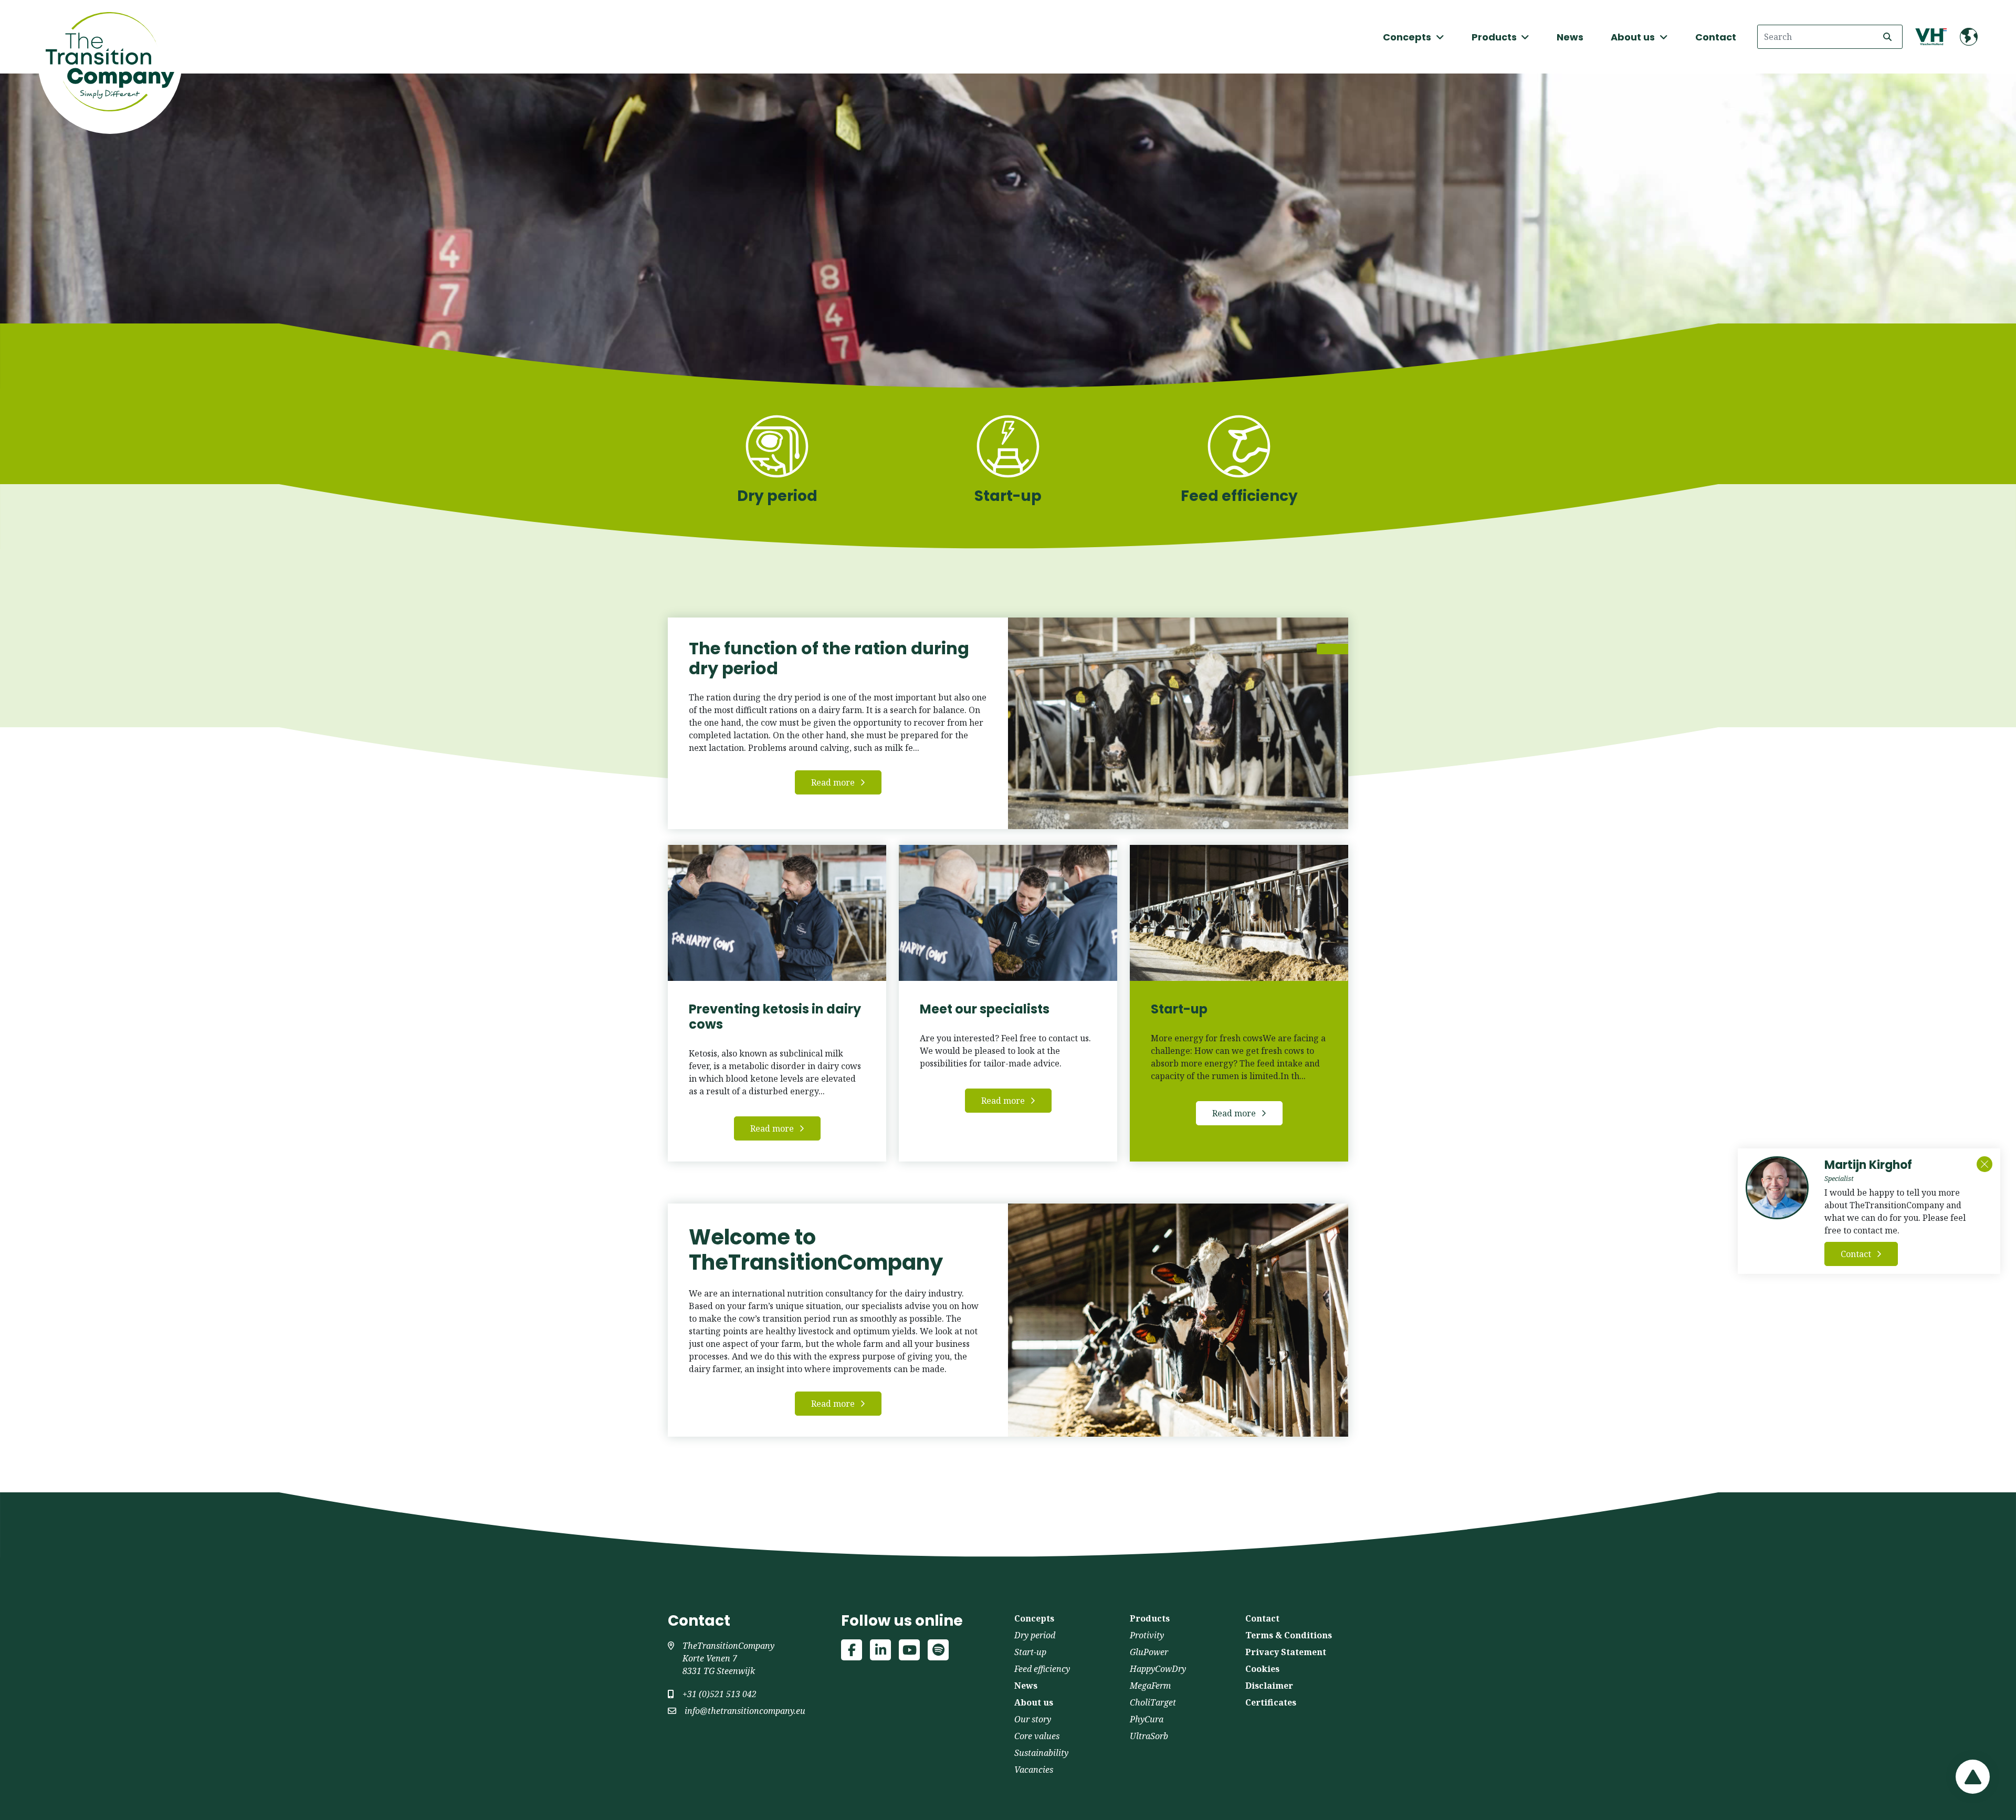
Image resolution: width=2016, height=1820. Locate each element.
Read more (833, 782)
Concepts (1034, 1618)
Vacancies (1034, 1770)
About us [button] (1634, 37)
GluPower (1149, 1652)
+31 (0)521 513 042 (720, 1694)
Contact (1716, 37)
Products (1150, 1618)
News (1570, 37)
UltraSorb (1149, 1736)
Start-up (1030, 1652)
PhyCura (1147, 1719)
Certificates (1271, 1702)
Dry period (1035, 1635)
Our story (1033, 1719)
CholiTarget (1153, 1702)
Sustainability (1041, 1753)
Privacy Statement (1286, 1652)
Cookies (1262, 1669)
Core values (1037, 1736)
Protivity (1147, 1635)
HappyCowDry (1158, 1669)
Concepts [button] (1408, 37)
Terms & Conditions (1289, 1635)
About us (1034, 1702)
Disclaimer (1269, 1686)
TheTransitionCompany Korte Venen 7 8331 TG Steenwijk (728, 1658)
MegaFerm (1150, 1686)
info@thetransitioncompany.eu (745, 1711)
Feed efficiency (1042, 1669)
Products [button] (1495, 37)
